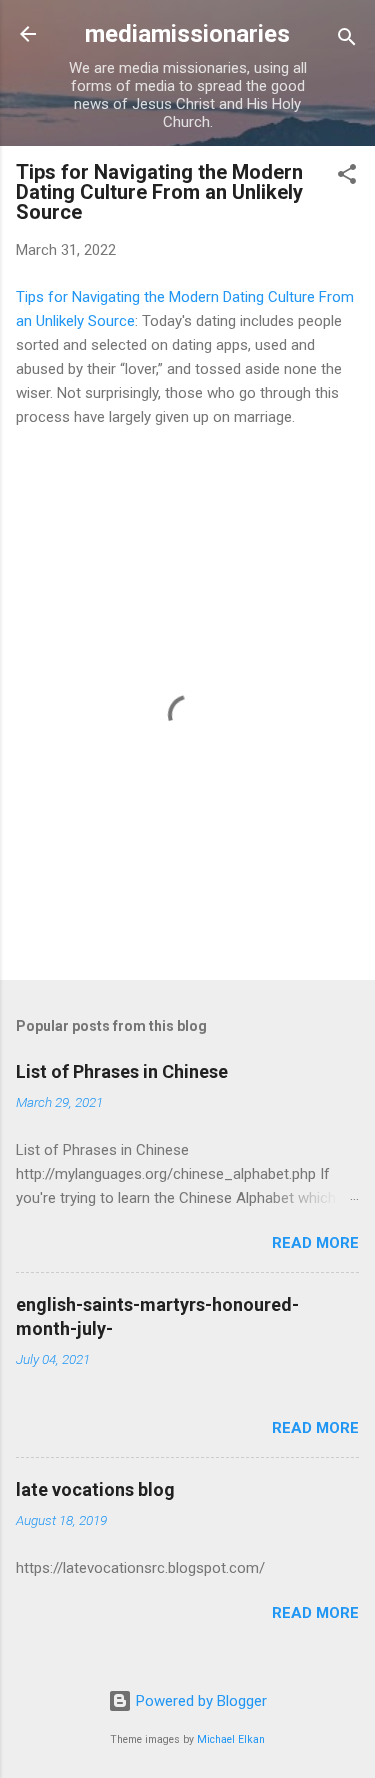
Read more (315, 1243)
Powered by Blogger (199, 1701)
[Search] (347, 40)
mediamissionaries (187, 34)
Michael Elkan (231, 1739)
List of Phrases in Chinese (122, 1071)
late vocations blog (95, 1489)
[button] (347, 177)
